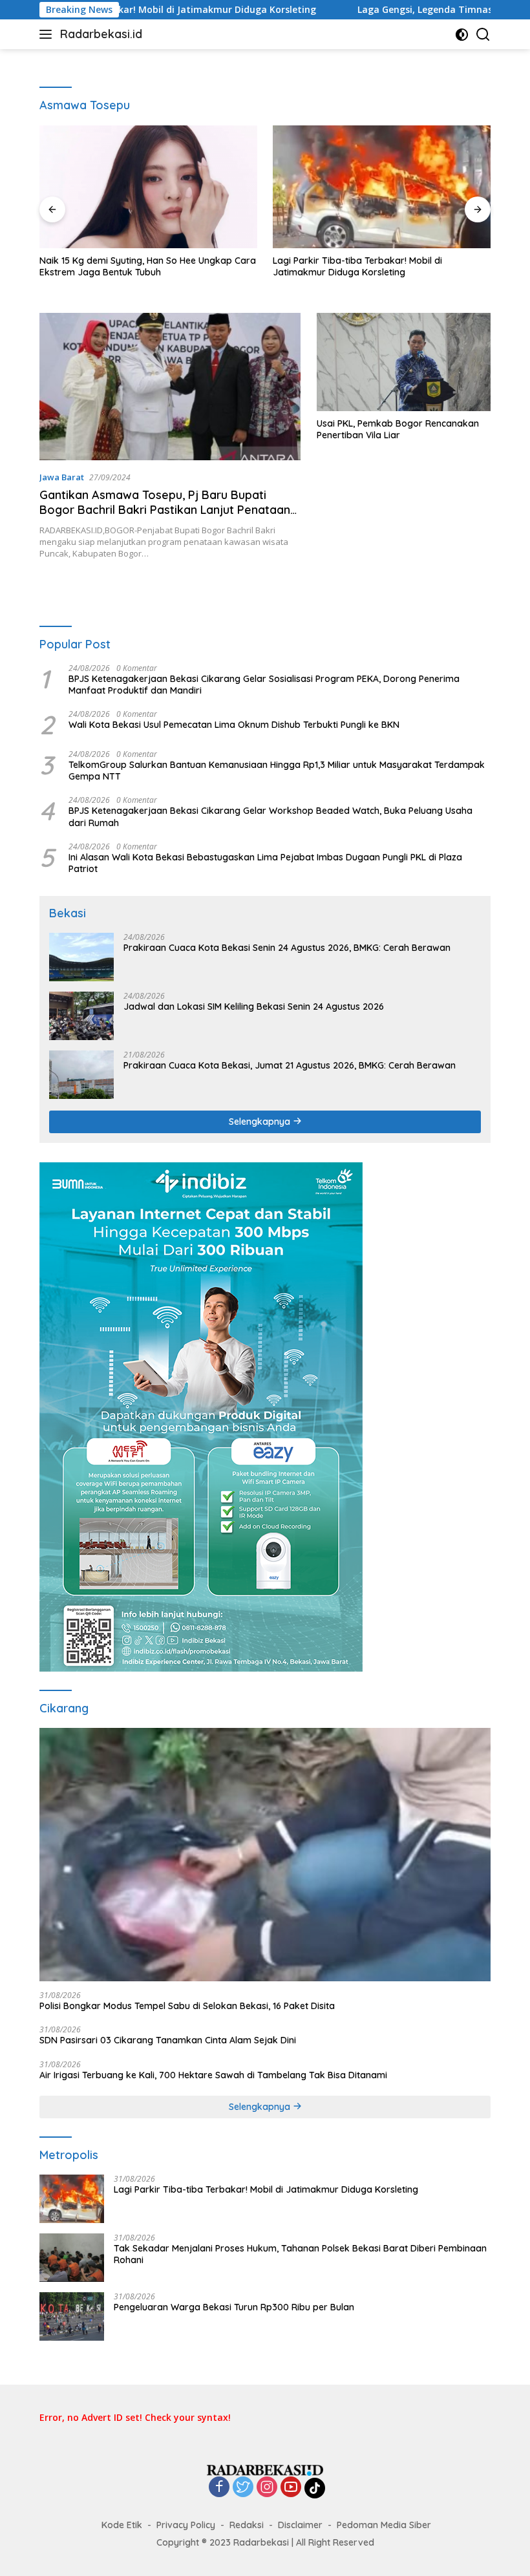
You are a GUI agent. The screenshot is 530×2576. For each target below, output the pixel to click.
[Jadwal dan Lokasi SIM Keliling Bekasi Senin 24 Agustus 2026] (81, 1016)
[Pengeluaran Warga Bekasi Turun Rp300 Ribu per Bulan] (72, 2316)
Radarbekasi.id (101, 34)
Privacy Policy (186, 2525)
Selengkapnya (261, 1122)
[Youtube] (291, 2488)
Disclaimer (300, 2525)
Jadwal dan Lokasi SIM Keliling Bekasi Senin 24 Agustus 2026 (254, 1006)
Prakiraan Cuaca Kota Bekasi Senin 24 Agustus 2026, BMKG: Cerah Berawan (287, 948)
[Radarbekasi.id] (265, 2469)
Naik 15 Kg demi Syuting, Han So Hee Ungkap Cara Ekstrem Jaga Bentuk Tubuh (148, 266)
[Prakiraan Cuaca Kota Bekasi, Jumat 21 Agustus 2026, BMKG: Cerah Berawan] (81, 1075)
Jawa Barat (62, 477)
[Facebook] (219, 2488)
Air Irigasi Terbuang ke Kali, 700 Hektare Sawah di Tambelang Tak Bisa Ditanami (213, 2075)
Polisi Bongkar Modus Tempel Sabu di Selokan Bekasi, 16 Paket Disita (187, 2006)
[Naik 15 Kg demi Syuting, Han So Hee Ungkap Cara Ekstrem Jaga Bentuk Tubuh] (148, 187)
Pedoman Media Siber (384, 2525)
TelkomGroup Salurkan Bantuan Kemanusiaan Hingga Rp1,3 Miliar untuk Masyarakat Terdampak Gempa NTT (277, 771)
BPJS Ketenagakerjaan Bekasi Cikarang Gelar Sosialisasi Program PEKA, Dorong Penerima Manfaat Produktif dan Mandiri (264, 685)
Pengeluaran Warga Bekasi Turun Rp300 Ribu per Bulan (234, 2307)
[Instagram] (267, 2488)
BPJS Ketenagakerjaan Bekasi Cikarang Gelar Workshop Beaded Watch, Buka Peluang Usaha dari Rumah (270, 816)
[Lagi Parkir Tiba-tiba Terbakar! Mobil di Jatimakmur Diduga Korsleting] (382, 187)
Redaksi (247, 2525)
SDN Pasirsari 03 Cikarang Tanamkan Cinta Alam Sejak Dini (168, 2040)
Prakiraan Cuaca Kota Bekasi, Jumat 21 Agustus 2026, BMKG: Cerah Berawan (290, 1065)
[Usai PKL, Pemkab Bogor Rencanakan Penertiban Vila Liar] (404, 362)
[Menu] (48, 34)
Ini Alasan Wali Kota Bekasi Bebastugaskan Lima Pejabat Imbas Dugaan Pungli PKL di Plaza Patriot (265, 863)
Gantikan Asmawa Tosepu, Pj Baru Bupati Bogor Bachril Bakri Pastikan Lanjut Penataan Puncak (165, 510)
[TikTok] (315, 2488)
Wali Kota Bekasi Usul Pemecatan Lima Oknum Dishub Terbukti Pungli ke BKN (234, 725)
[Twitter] (243, 2488)
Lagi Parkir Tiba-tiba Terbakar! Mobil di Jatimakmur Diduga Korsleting (357, 266)
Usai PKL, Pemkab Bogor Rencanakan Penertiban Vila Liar (398, 429)
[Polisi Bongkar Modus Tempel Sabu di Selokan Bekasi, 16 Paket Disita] (265, 1855)
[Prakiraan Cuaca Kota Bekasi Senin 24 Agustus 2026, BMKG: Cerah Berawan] (81, 957)
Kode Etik (122, 2525)
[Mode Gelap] (462, 35)
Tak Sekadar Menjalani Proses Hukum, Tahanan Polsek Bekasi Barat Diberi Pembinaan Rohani (300, 2254)
